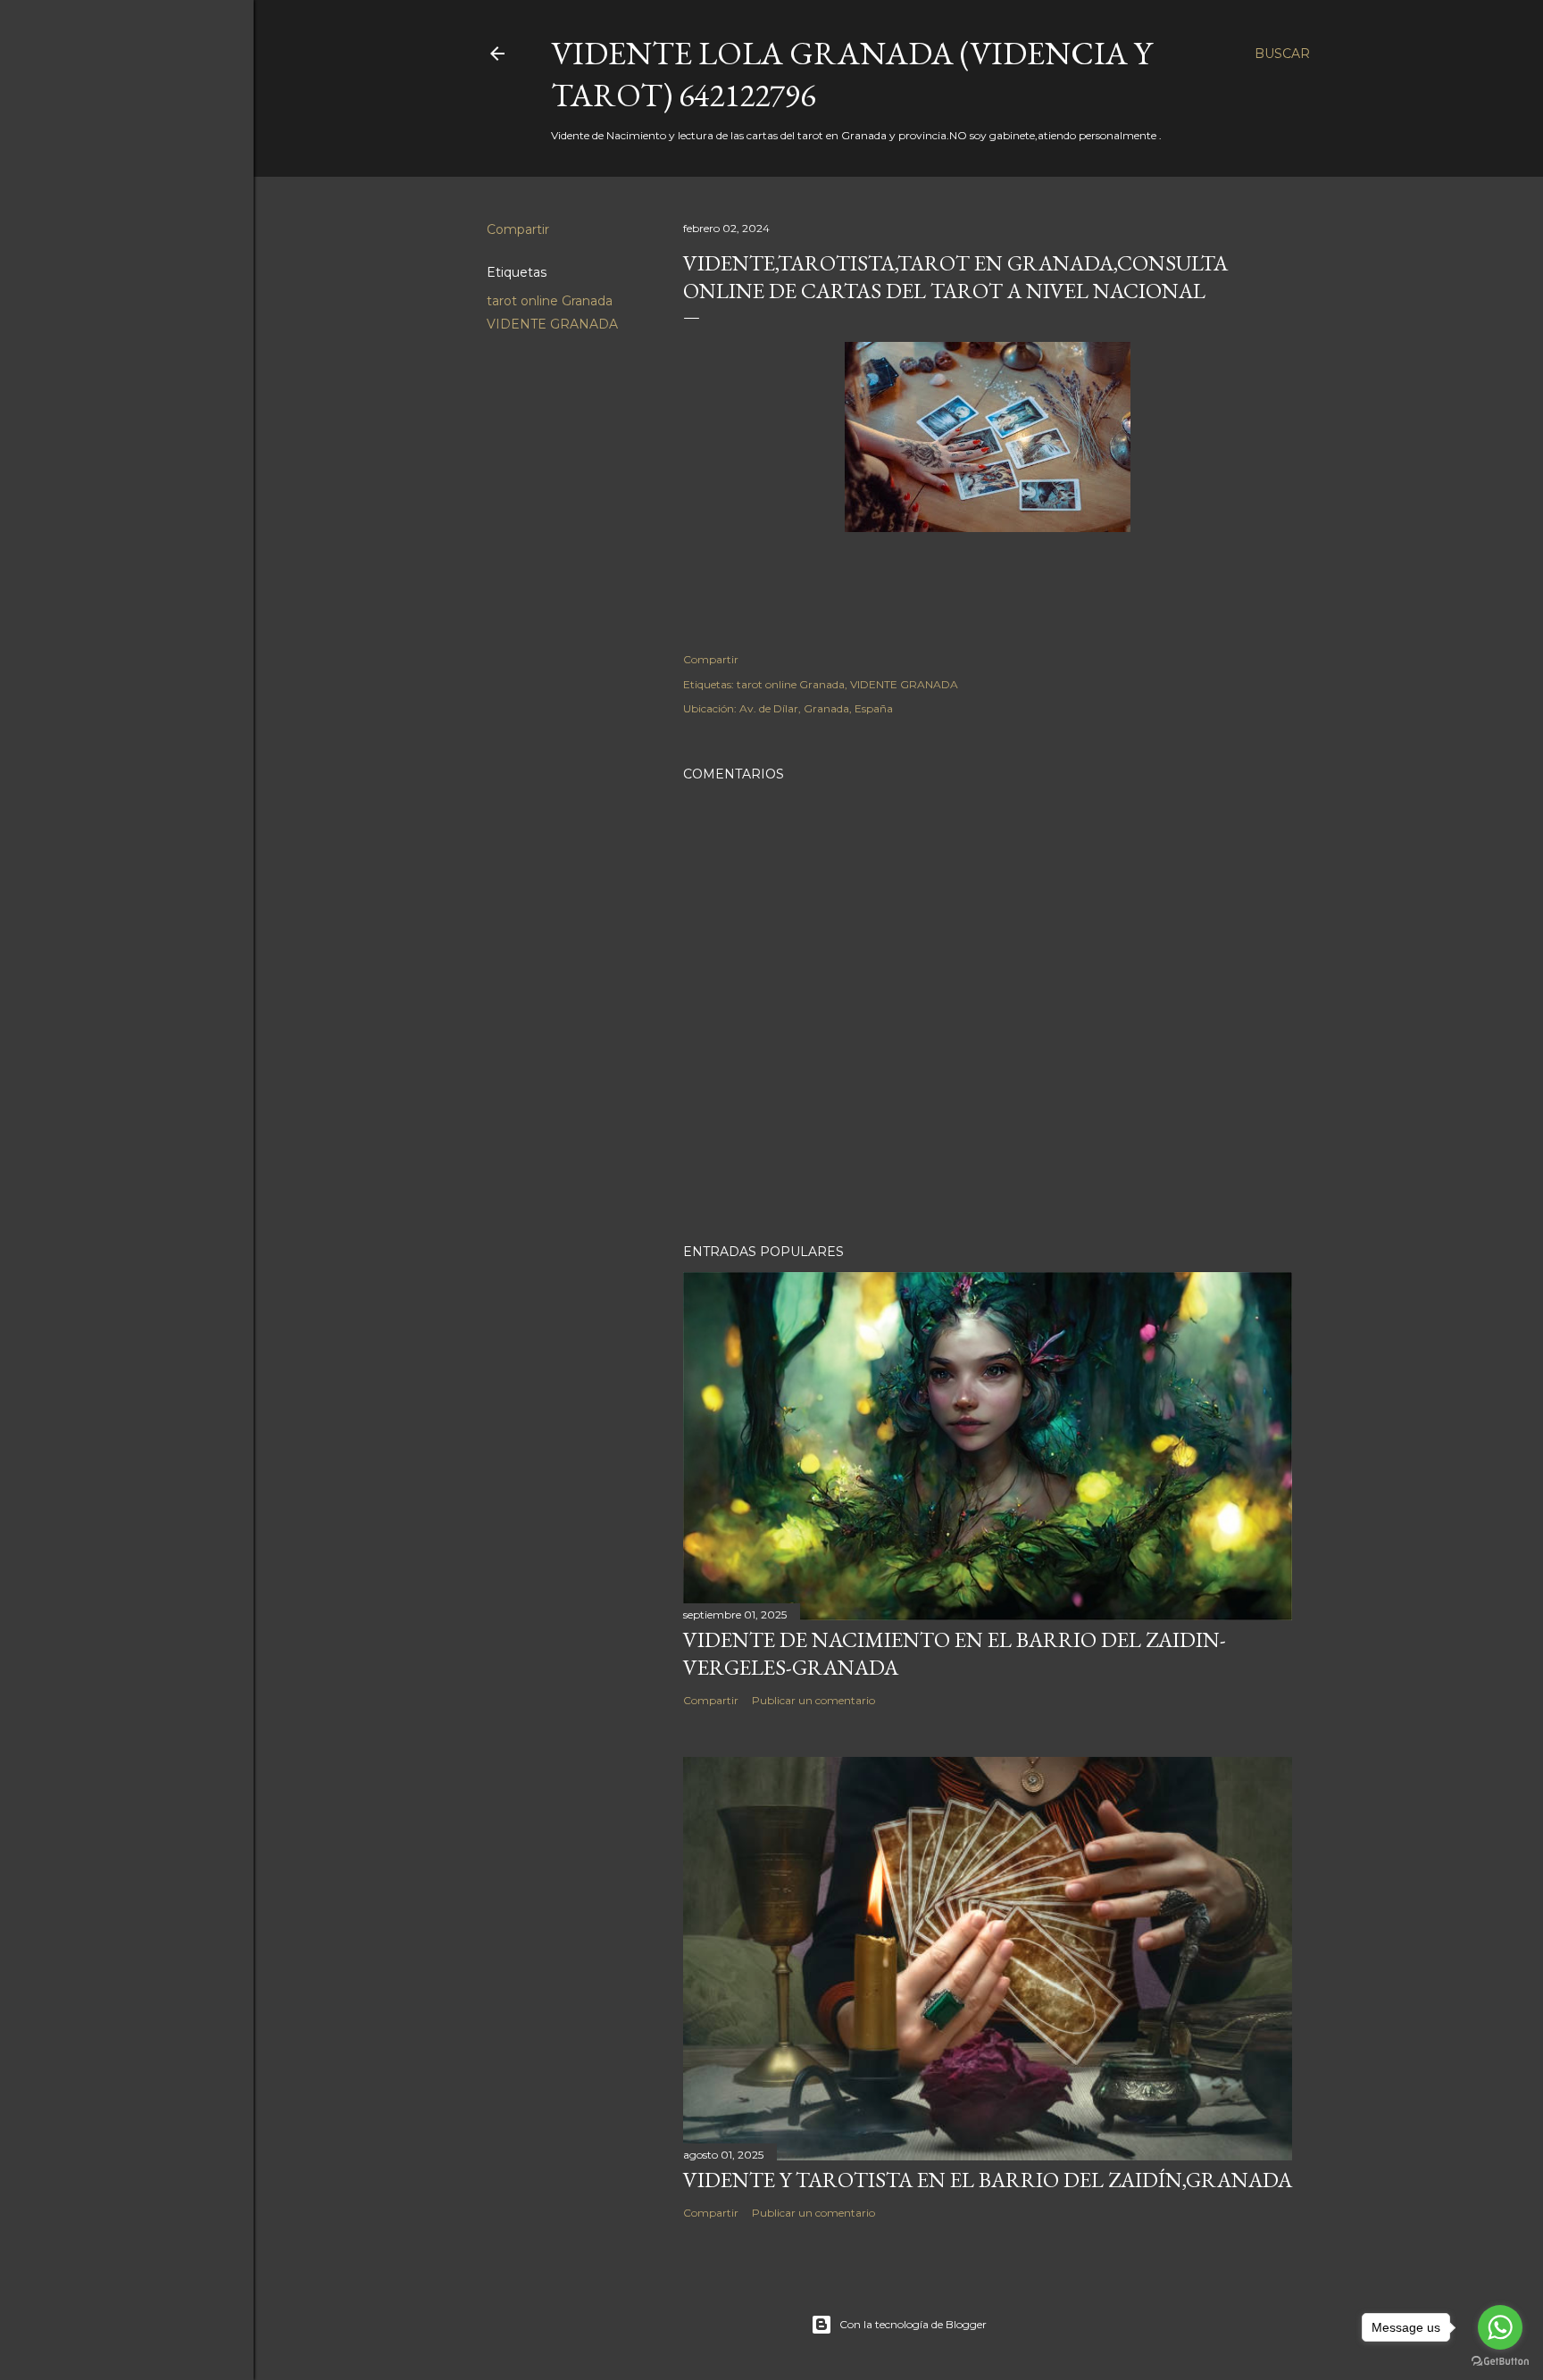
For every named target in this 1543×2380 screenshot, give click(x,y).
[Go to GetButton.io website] (1500, 2362)
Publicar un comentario (813, 1700)
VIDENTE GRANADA (552, 324)
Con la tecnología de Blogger (913, 2324)
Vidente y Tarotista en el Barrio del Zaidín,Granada (988, 2180)
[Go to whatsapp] (1500, 2327)
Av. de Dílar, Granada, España (816, 708)
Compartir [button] (518, 229)
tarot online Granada (550, 301)
